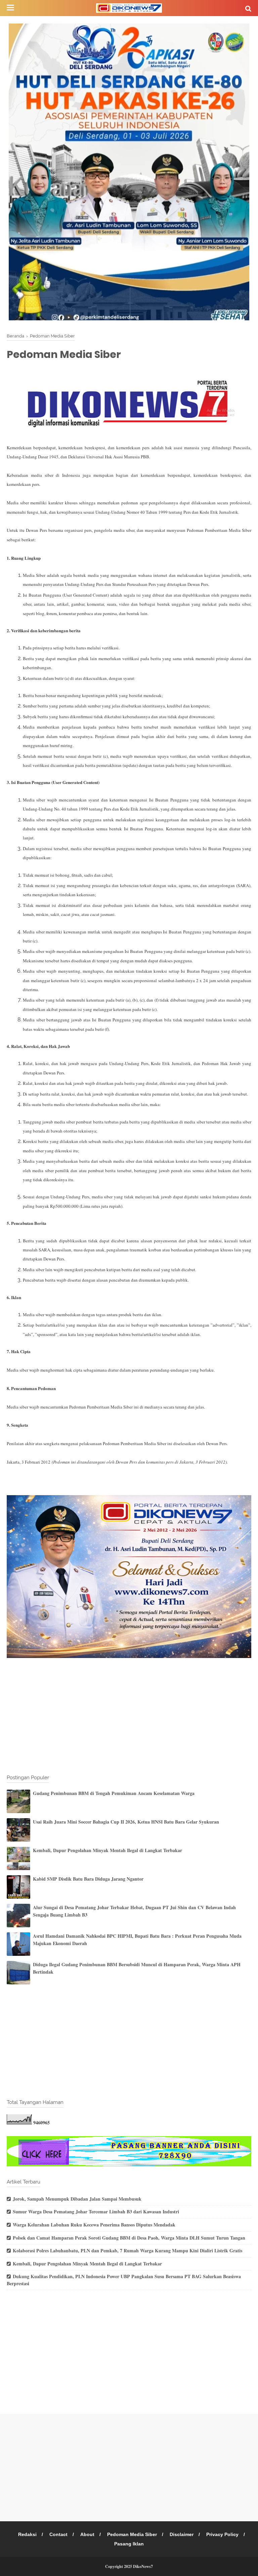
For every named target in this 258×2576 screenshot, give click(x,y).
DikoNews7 (143, 2566)
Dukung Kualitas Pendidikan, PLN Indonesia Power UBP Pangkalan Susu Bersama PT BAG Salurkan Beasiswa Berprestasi (124, 2280)
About (87, 2534)
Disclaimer (182, 2534)
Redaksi (27, 2534)
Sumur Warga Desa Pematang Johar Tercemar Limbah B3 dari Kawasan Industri (96, 2212)
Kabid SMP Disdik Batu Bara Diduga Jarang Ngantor (88, 1879)
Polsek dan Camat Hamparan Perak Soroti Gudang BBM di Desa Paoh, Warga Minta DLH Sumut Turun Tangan (129, 2238)
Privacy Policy (222, 2534)
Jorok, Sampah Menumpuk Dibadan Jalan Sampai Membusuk (77, 2199)
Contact (58, 2534)
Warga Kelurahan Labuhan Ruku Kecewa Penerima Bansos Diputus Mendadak (94, 2225)
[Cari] (248, 8)
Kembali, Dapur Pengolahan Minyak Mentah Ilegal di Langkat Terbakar (107, 1850)
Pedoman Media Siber (132, 2534)
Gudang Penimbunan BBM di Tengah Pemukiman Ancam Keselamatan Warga (114, 1793)
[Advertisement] (129, 1717)
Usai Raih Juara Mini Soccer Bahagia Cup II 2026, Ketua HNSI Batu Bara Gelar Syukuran (126, 1822)
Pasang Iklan (129, 2544)
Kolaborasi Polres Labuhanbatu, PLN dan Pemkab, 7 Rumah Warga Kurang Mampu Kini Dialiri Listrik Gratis (127, 2250)
